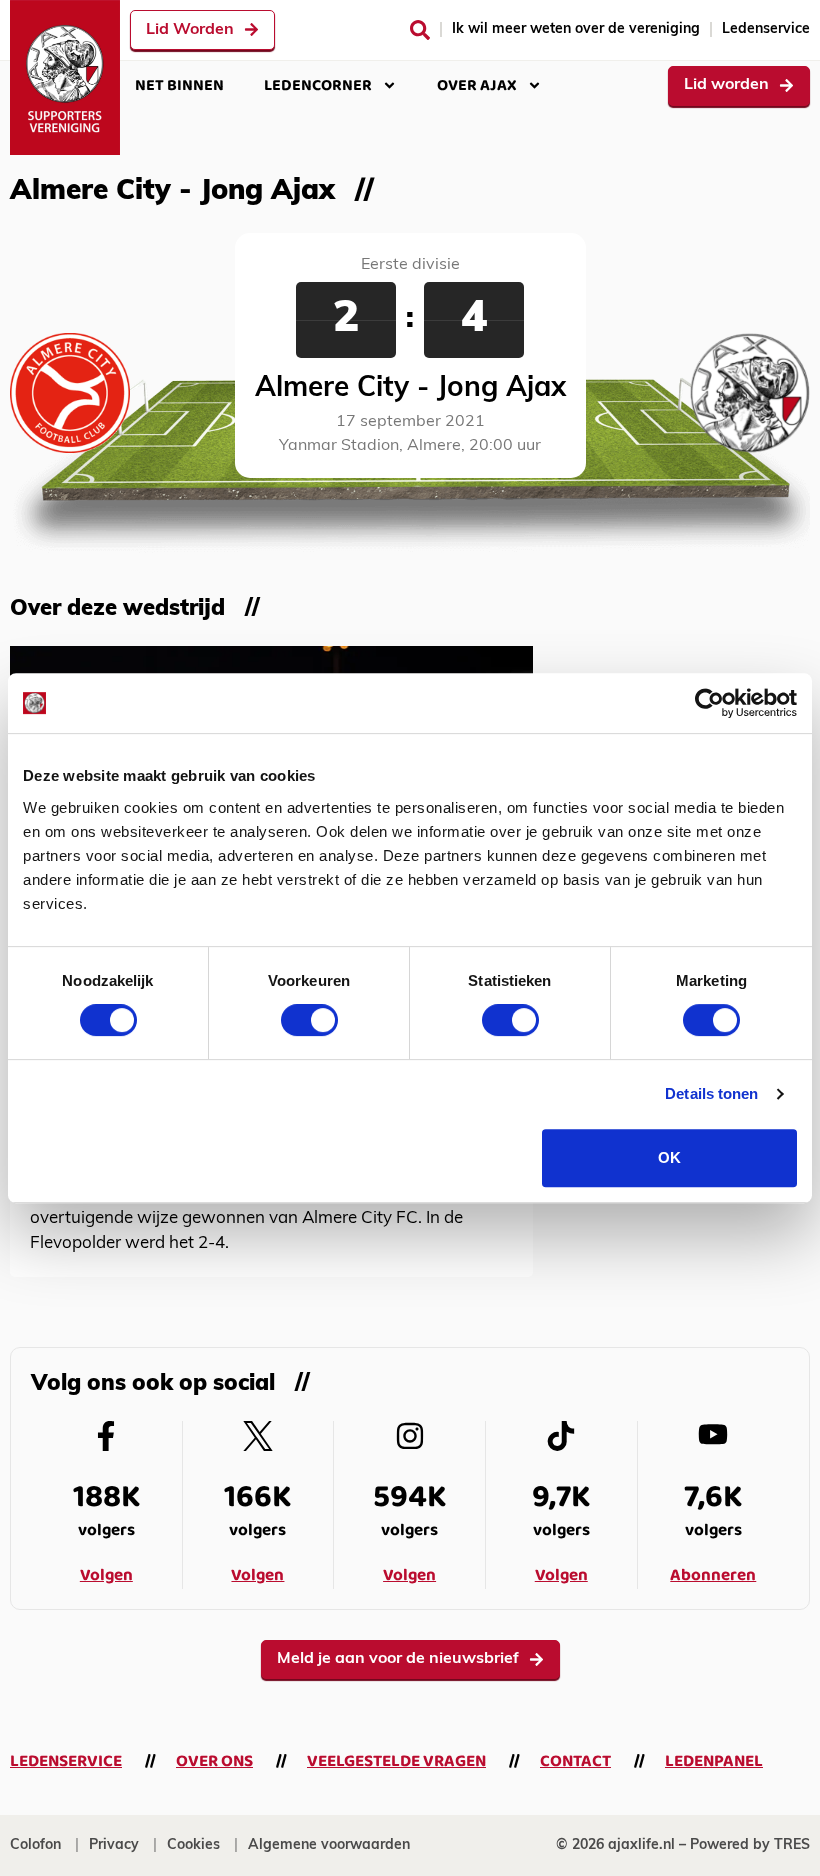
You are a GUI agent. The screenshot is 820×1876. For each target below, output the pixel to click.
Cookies (193, 1845)
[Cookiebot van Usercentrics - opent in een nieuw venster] (709, 703)
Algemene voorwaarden (329, 1845)
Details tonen (711, 1093)
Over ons (214, 1761)
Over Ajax (477, 85)
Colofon (35, 1845)
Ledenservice (766, 29)
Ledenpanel (714, 1761)
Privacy (114, 1845)
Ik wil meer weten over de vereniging (576, 29)
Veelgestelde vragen (396, 1761)
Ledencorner (318, 85)
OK (669, 1157)
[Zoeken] (420, 30)
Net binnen (179, 85)
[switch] (309, 1020)
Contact (575, 1761)
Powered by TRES (750, 1845)
